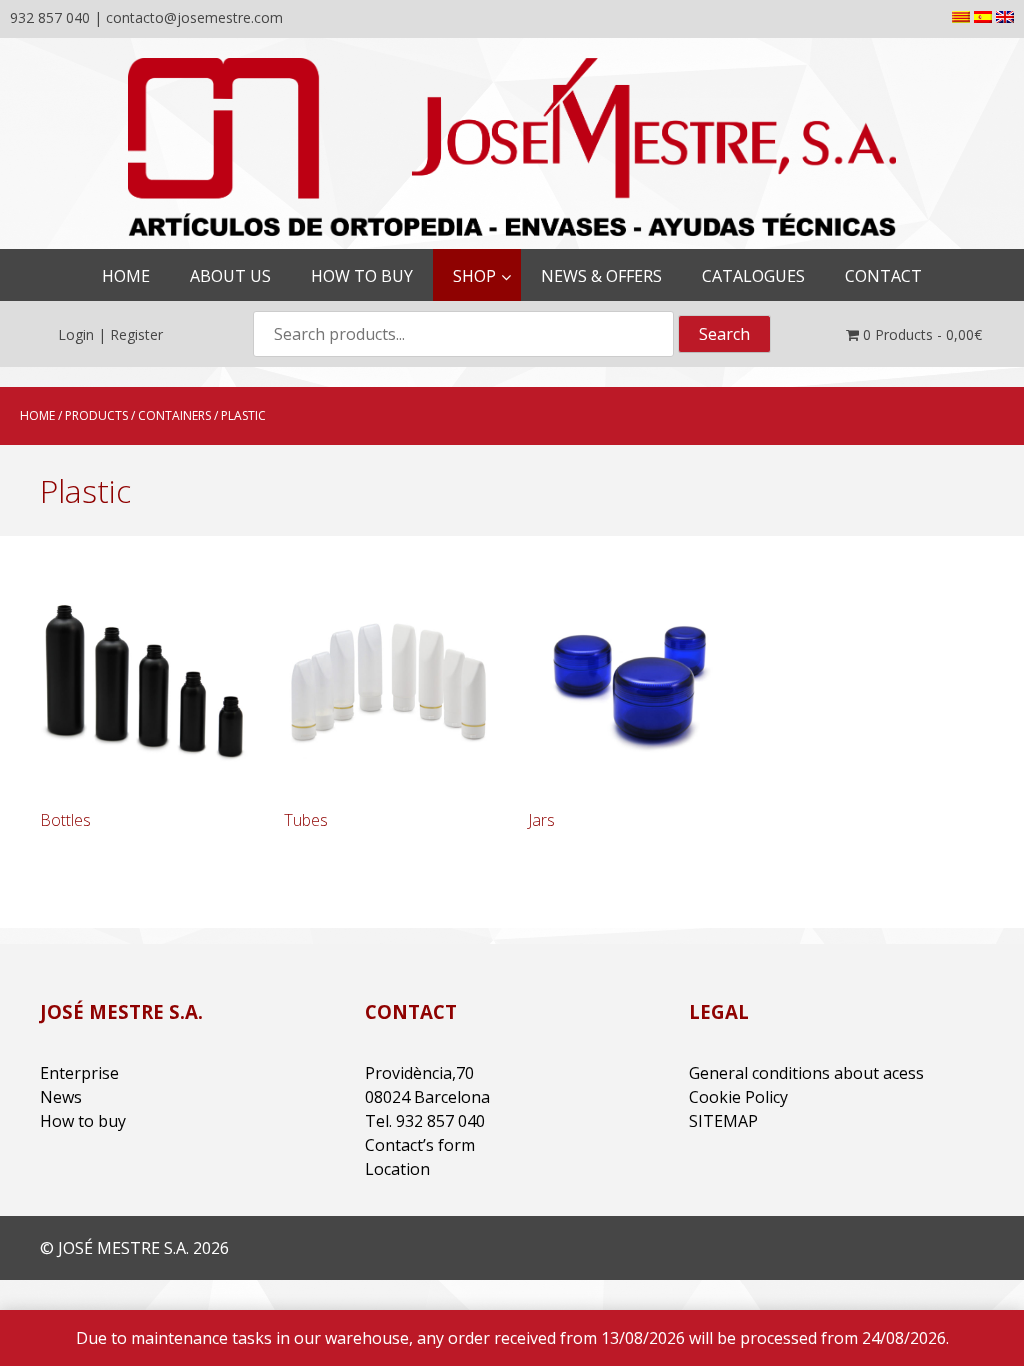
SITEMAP (723, 1121)
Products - (922, 334)
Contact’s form (420, 1145)
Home (37, 415)
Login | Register (110, 334)
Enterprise (79, 1073)
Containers (174, 415)
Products (96, 415)
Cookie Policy (738, 1097)
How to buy (83, 1121)
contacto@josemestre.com (194, 17)
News (61, 1097)
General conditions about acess (806, 1073)
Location (397, 1169)
